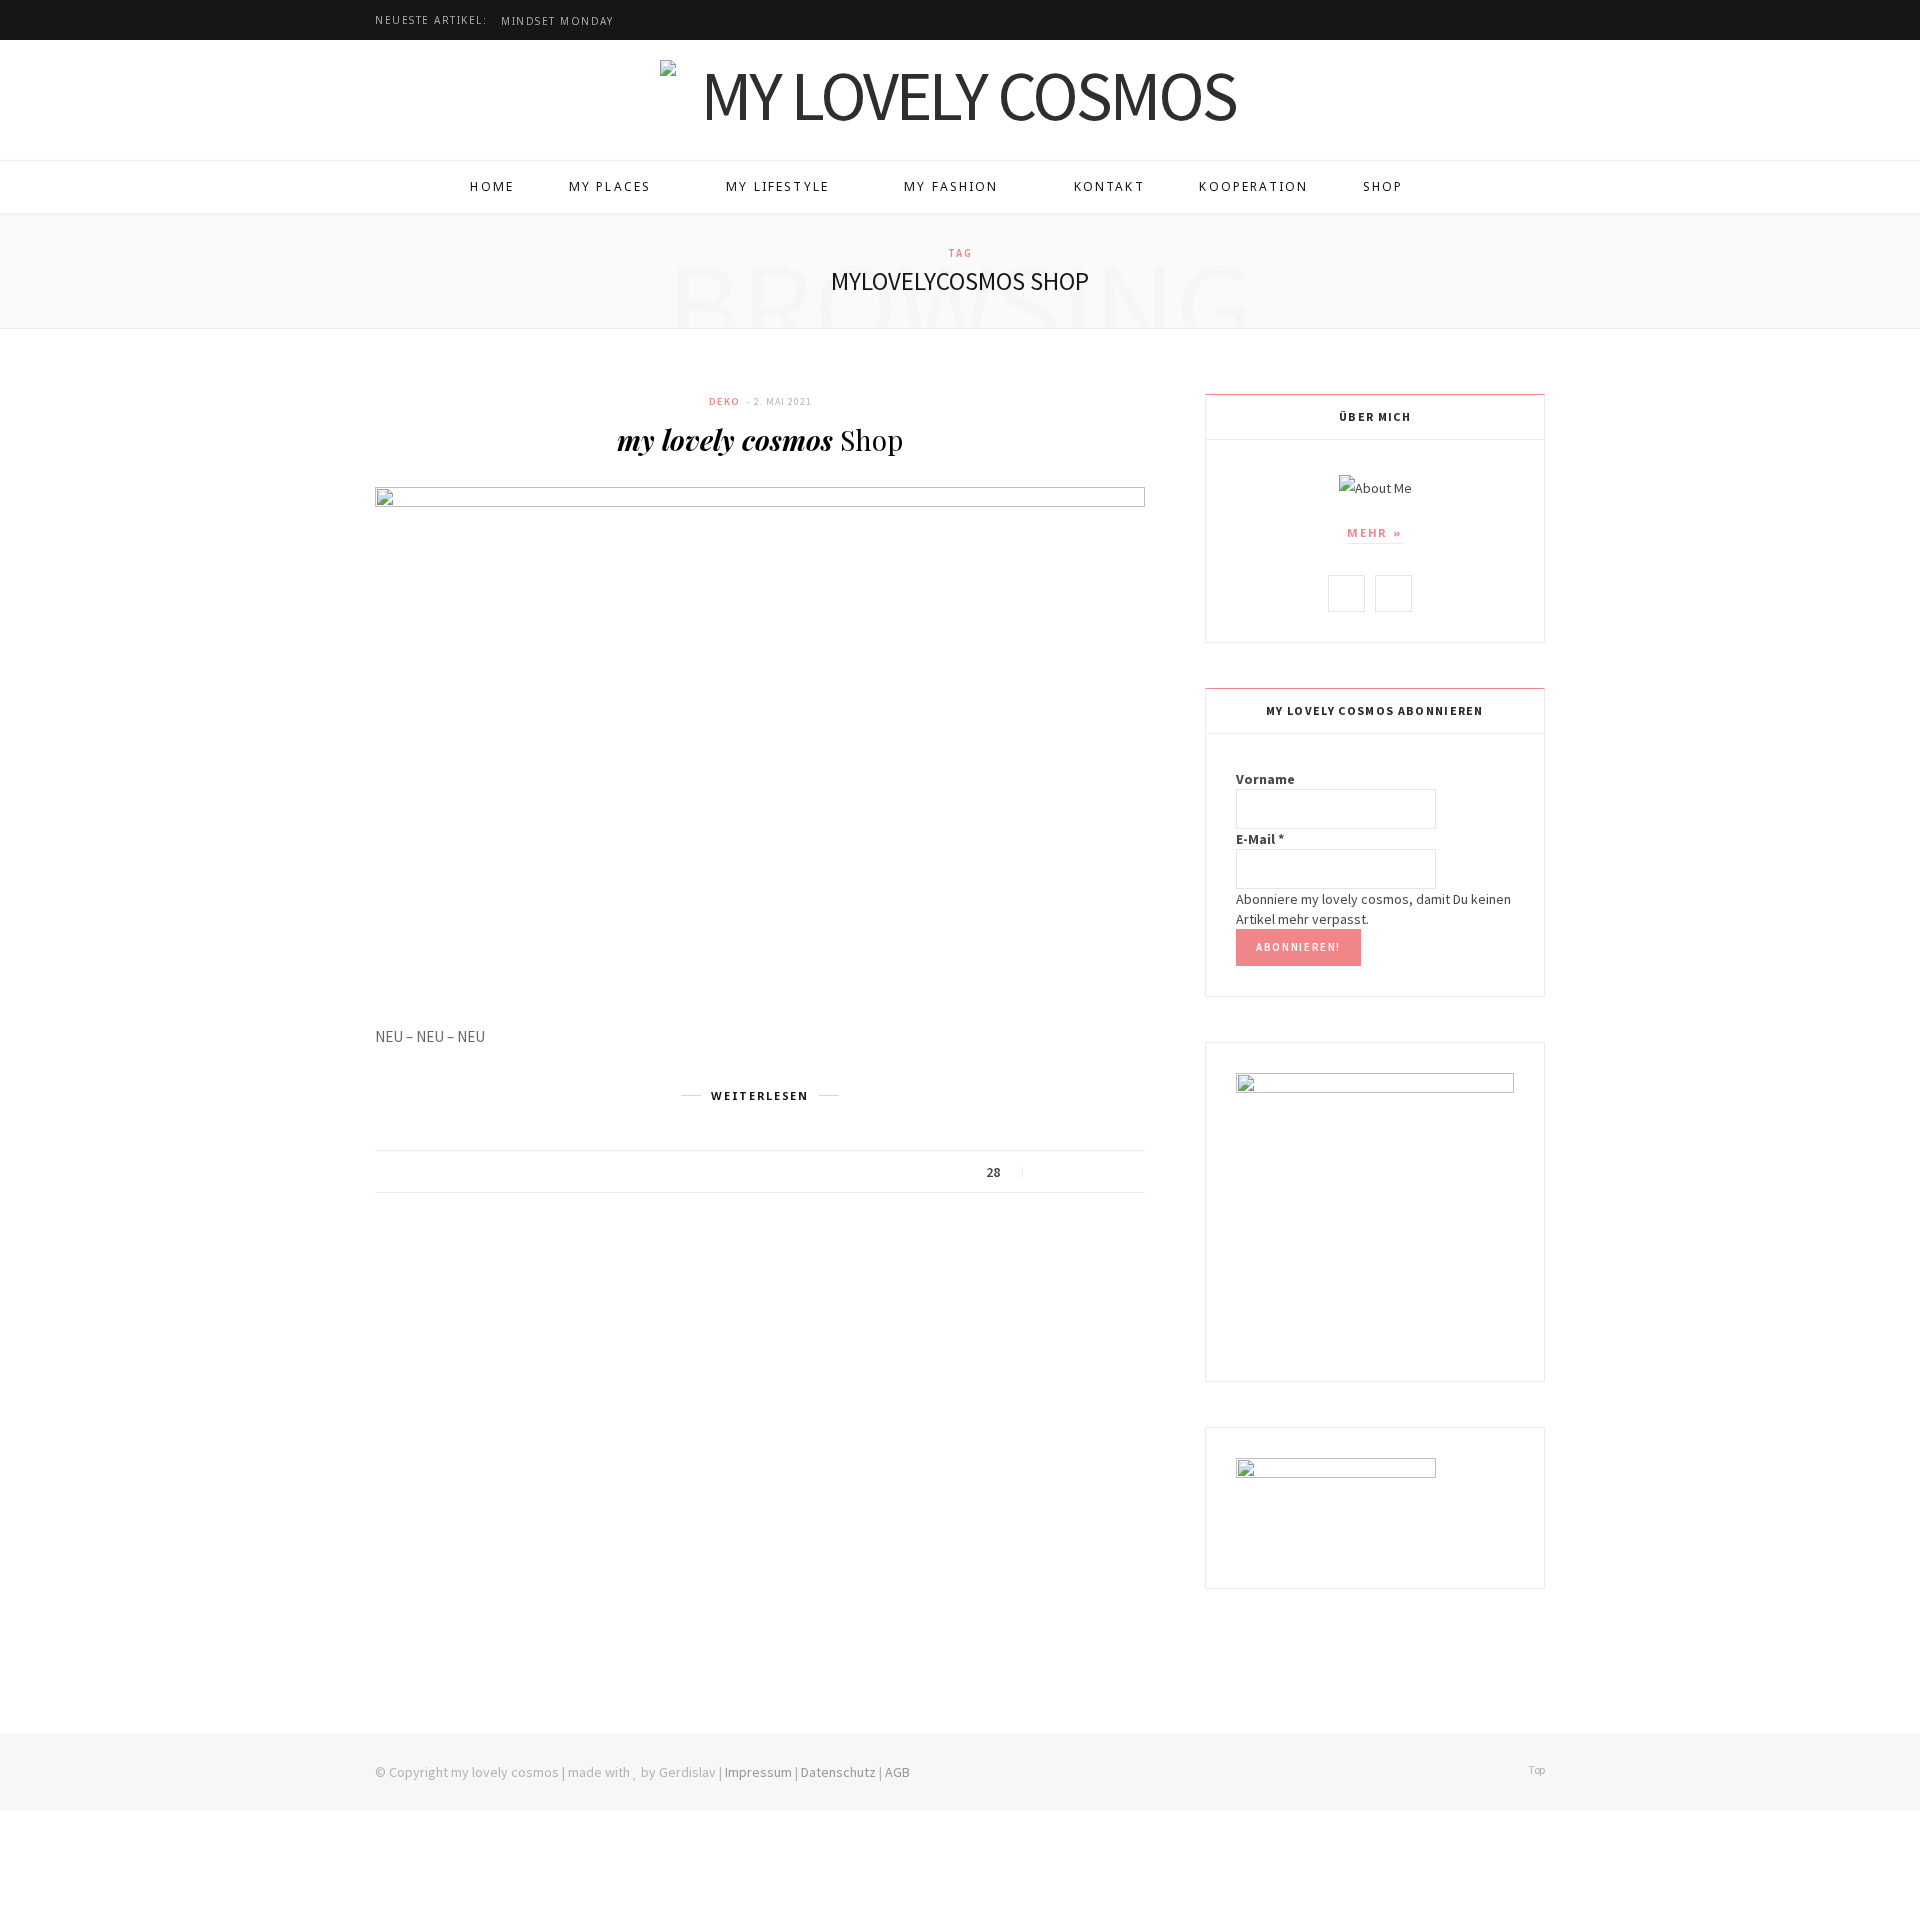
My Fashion (951, 186)
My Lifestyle (777, 186)
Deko (725, 401)
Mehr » (1375, 532)
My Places (610, 186)
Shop (1383, 186)
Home (492, 186)
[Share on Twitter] (1074, 1173)
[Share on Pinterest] (1124, 1173)
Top (1535, 1769)
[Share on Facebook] (1049, 1173)
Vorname (1265, 779)
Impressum (758, 1772)
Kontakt (1109, 186)
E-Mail (1260, 839)
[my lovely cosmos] (960, 95)
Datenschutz (838, 1772)
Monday (557, 21)
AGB (897, 1772)
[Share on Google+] (1099, 1173)
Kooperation (1253, 186)
